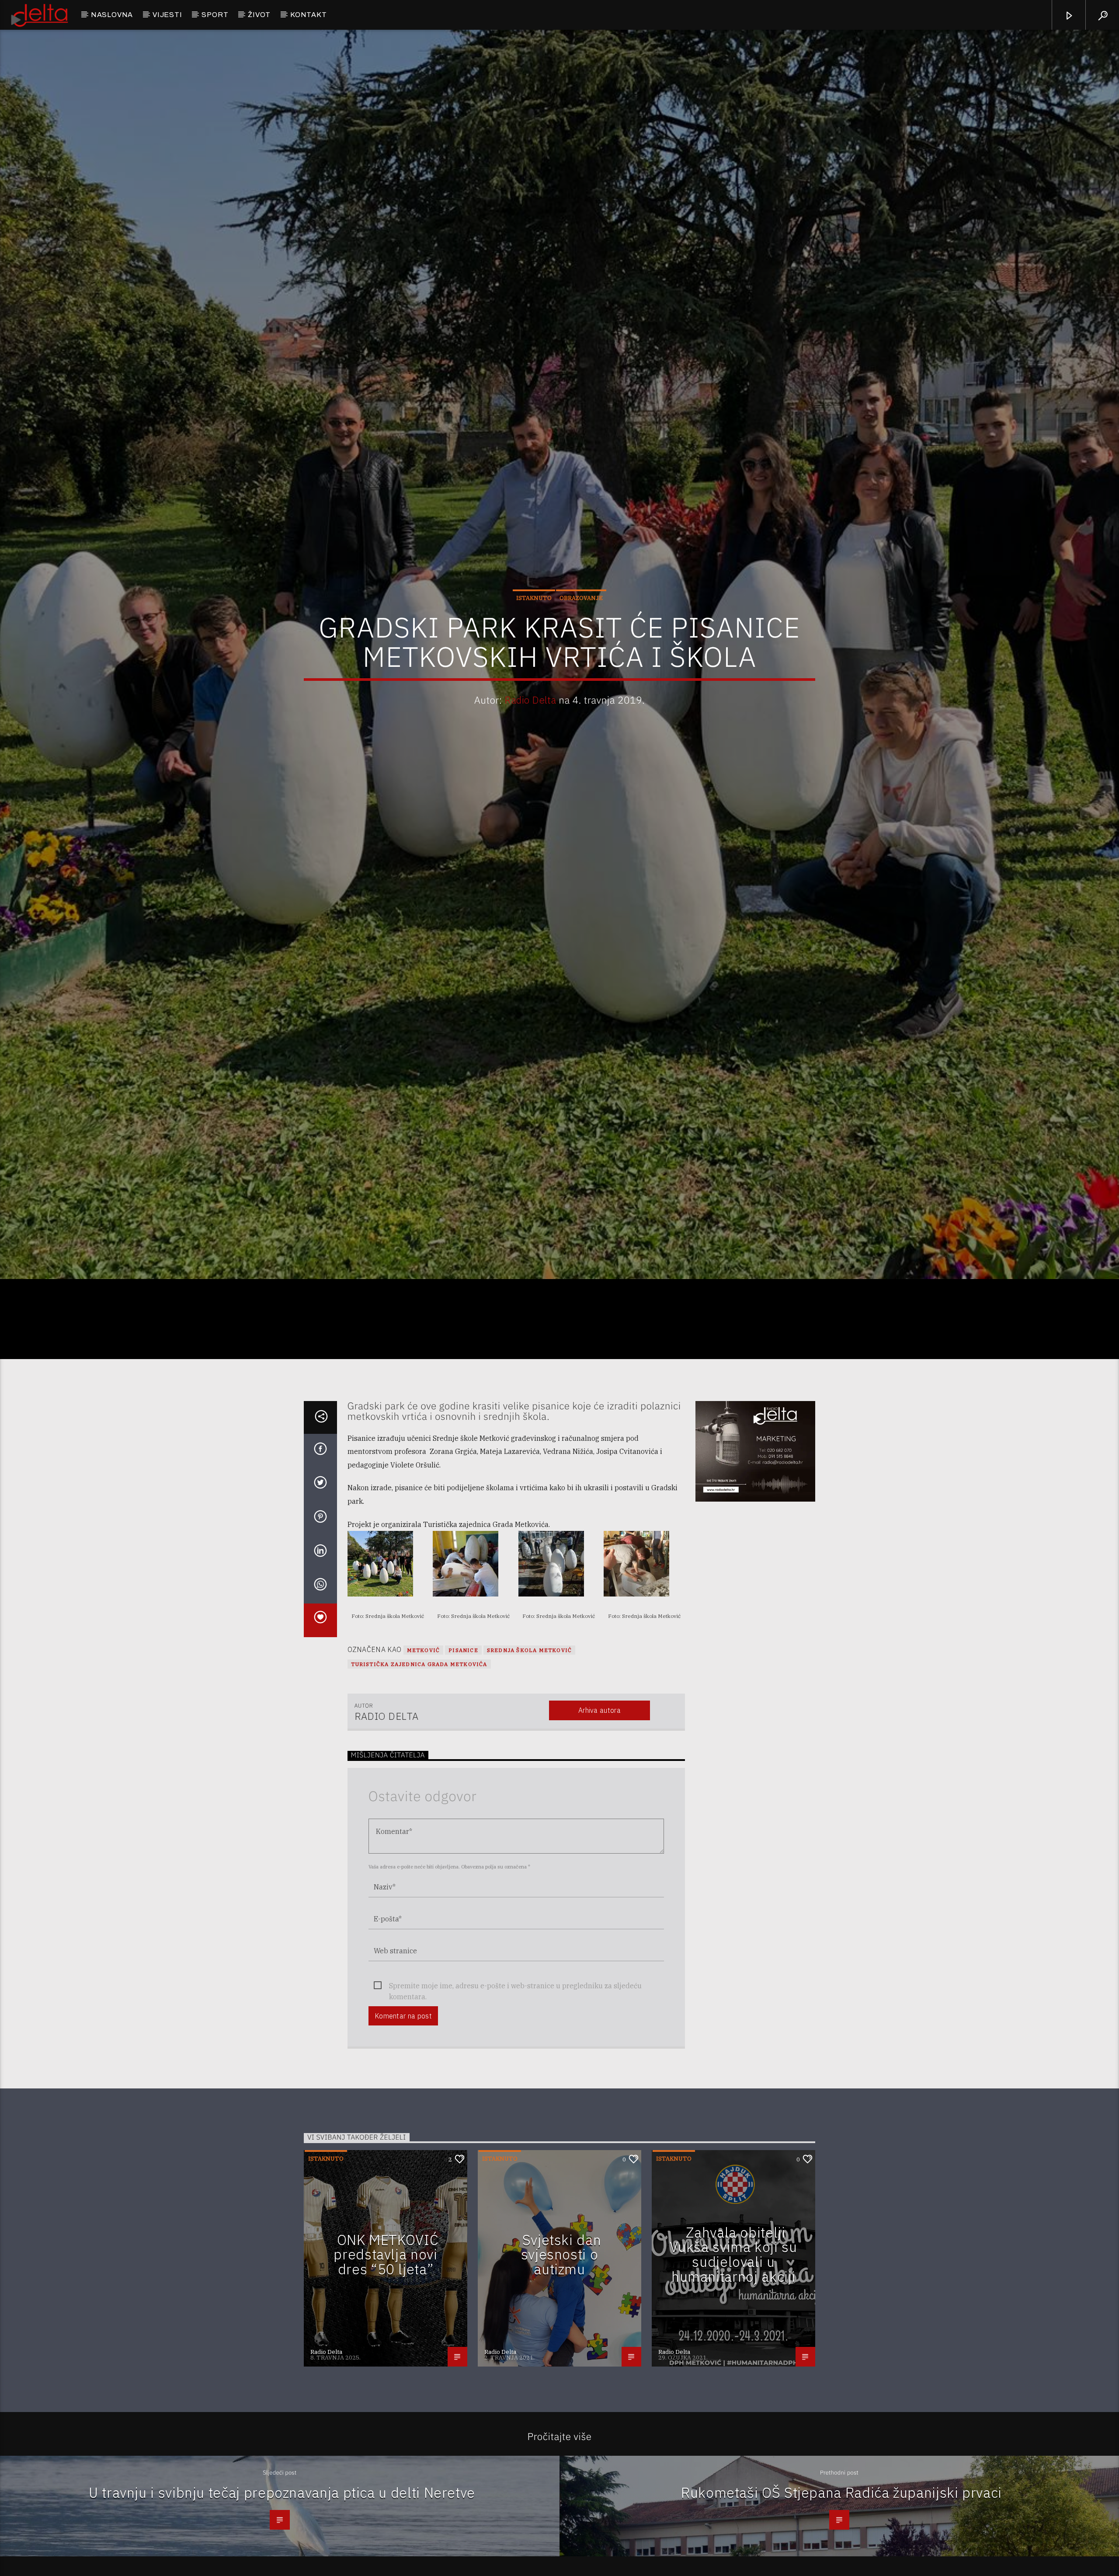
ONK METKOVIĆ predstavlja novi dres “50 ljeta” (386, 2380)
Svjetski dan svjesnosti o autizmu (561, 2380)
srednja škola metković (529, 1776)
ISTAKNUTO (534, 657)
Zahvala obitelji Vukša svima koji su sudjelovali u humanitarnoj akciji (733, 2381)
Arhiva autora (599, 1837)
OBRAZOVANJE (581, 657)
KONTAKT (309, 15)
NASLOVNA (112, 15)
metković (424, 1776)
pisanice (463, 1776)
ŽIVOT (259, 15)
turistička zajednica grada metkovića (419, 1790)
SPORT (215, 15)
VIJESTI (167, 15)
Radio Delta (530, 758)
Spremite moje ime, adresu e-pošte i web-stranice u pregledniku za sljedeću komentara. (515, 2113)
